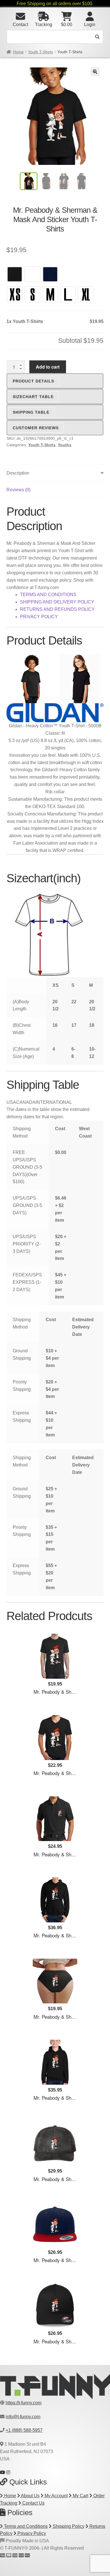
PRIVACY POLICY (39, 617)
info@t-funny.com (23, 2417)
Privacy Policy (31, 2533)
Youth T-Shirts (40, 52)
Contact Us (33, 2503)
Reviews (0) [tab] (18, 490)
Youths (65, 445)
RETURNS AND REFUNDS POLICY (57, 609)
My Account (56, 2496)
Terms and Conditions (25, 2526)
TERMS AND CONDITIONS (48, 595)
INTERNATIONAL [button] (54, 1102)
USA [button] (11, 1102)
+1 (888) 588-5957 (24, 2430)
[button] (95, 72)
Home (18, 52)
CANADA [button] (26, 1102)
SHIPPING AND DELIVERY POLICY (57, 602)
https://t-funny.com (24, 2403)
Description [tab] (18, 473)
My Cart (80, 2496)
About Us (30, 2496)
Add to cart (48, 367)
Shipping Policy (68, 2526)
